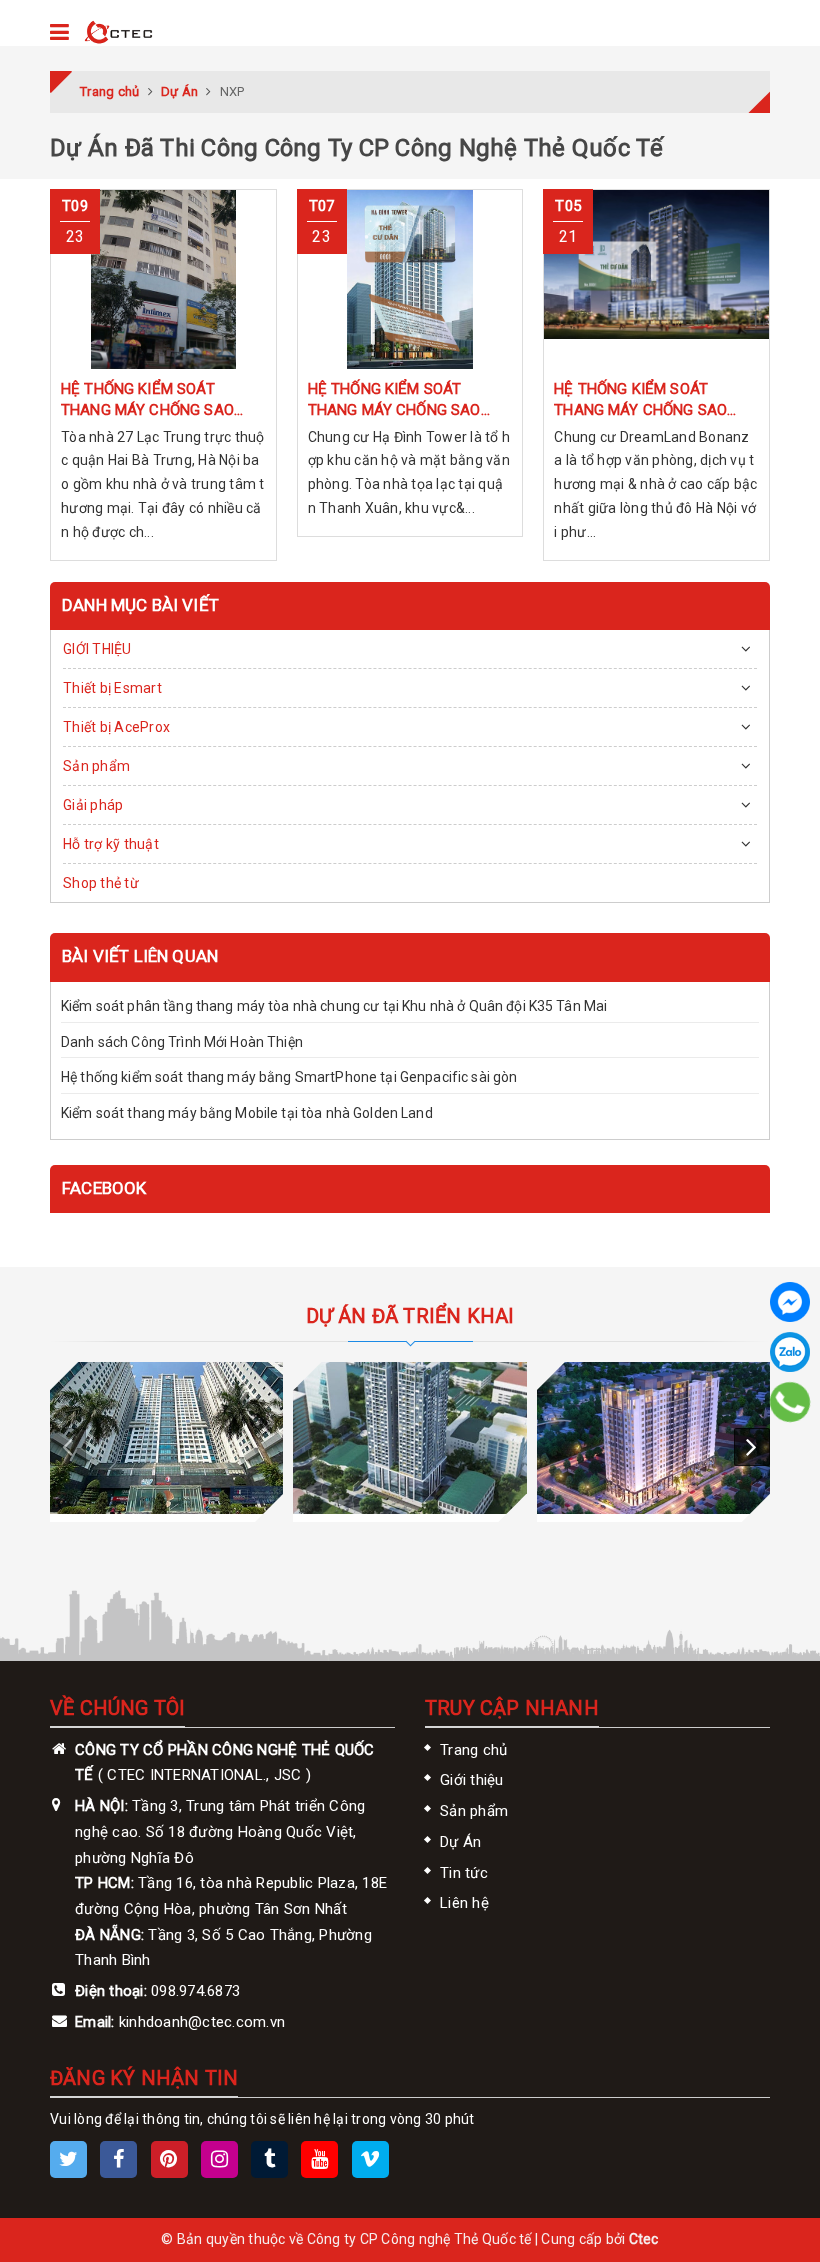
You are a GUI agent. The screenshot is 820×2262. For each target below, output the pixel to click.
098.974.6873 (195, 1991)
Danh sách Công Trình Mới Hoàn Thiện (182, 1042)
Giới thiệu (472, 1780)
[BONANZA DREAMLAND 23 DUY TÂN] (409, 1438)
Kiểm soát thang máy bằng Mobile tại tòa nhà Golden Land (247, 1113)
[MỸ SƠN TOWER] (653, 1438)
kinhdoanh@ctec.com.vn (202, 2022)
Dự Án (460, 1842)
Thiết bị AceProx (116, 727)
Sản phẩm (96, 766)
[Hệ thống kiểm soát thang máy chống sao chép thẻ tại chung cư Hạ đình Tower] (410, 279)
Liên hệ (464, 1903)
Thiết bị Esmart (112, 688)
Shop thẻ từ (101, 883)
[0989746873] (790, 1402)
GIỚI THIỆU (97, 649)
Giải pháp (93, 805)
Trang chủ (473, 1750)
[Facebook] (790, 1302)
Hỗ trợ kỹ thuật (111, 844)
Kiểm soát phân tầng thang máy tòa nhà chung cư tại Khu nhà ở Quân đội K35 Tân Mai (334, 1006)
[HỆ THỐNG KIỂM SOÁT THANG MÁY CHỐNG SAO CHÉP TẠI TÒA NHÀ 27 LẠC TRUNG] (163, 279)
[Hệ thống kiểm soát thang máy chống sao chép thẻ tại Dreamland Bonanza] (656, 279)
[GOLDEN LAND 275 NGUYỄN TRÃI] (166, 1438)
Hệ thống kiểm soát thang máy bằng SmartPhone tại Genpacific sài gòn (289, 1077)
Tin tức (464, 1873)
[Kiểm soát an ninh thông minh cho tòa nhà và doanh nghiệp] (118, 33)
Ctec (644, 2239)
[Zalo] (790, 1352)
